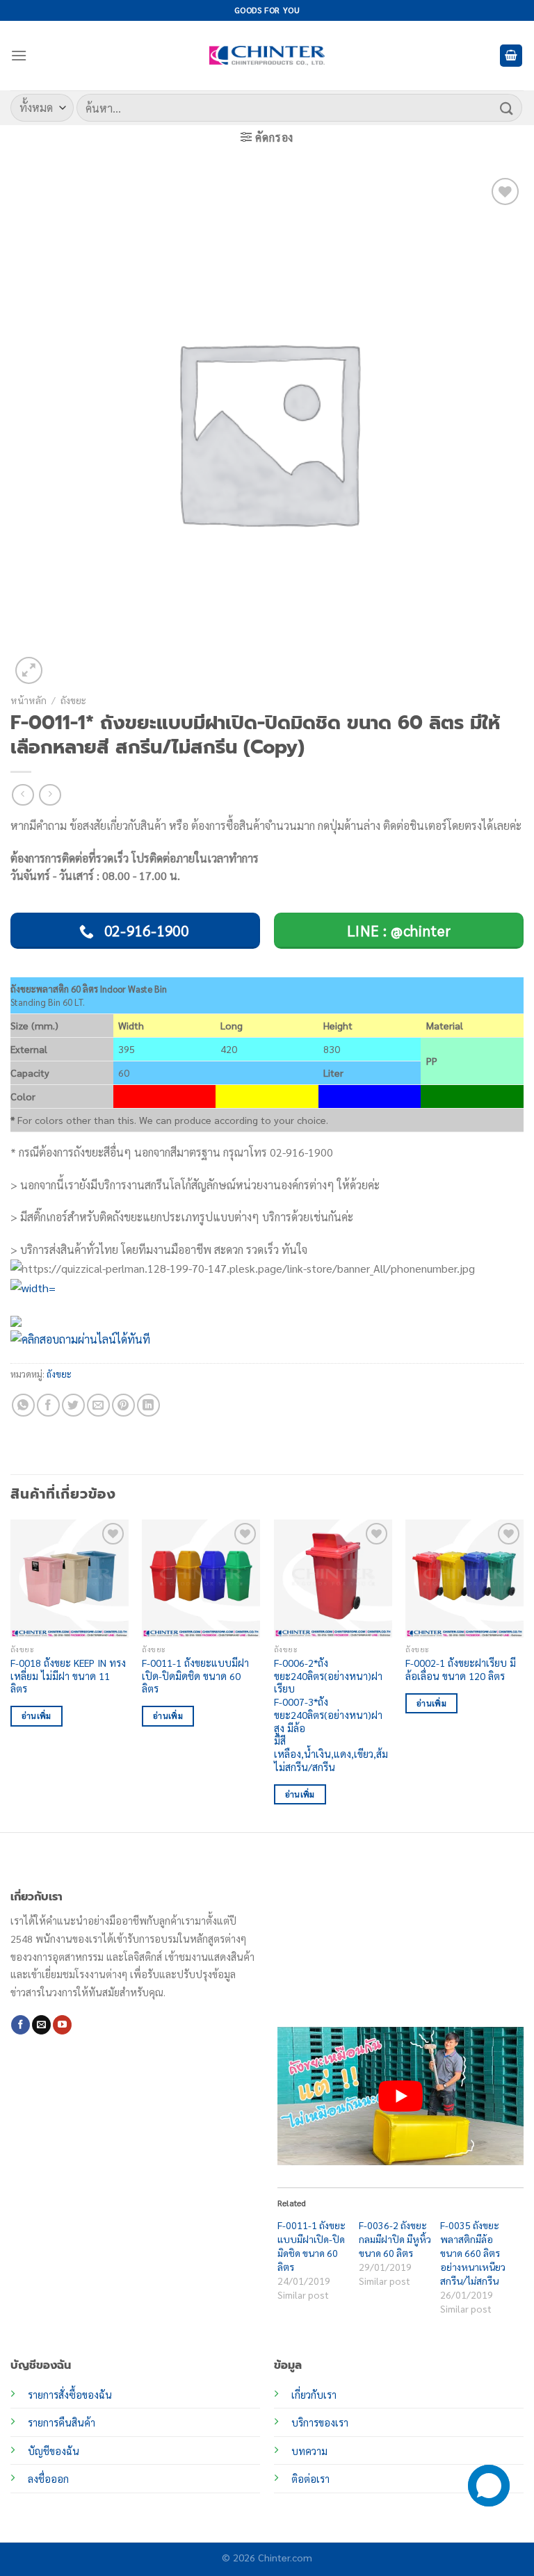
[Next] (523, 1674)
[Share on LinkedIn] (148, 1405)
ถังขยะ (73, 700)
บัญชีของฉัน (54, 2451)
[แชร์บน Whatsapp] (23, 1405)
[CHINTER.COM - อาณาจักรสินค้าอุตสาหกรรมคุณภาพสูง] (267, 56)
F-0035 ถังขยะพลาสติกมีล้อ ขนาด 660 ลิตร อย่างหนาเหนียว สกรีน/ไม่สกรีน (473, 2253)
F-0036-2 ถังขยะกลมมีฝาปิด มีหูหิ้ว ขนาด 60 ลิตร (395, 2239)
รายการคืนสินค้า (62, 2422)
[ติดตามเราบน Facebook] (21, 2025)
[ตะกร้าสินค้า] (511, 56)
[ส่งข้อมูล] (507, 107)
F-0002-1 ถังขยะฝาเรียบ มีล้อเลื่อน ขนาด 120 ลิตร (461, 1669)
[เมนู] (19, 55)
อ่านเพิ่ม (37, 1716)
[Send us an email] (41, 2025)
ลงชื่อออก (48, 2479)
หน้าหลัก (29, 700)
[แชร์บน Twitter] (73, 1405)
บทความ (309, 2451)
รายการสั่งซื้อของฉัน (70, 2395)
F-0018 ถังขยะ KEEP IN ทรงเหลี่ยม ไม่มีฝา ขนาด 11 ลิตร (68, 1676)
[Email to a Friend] (98, 1405)
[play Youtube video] (400, 2096)
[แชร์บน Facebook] (48, 1405)
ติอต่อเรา (310, 2479)
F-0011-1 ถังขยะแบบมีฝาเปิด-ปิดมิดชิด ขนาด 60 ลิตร (195, 1676)
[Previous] (11, 1674)
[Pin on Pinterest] (123, 1405)
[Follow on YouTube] (62, 2025)
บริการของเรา (320, 2422)
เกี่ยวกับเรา (314, 2395)
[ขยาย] (29, 670)
